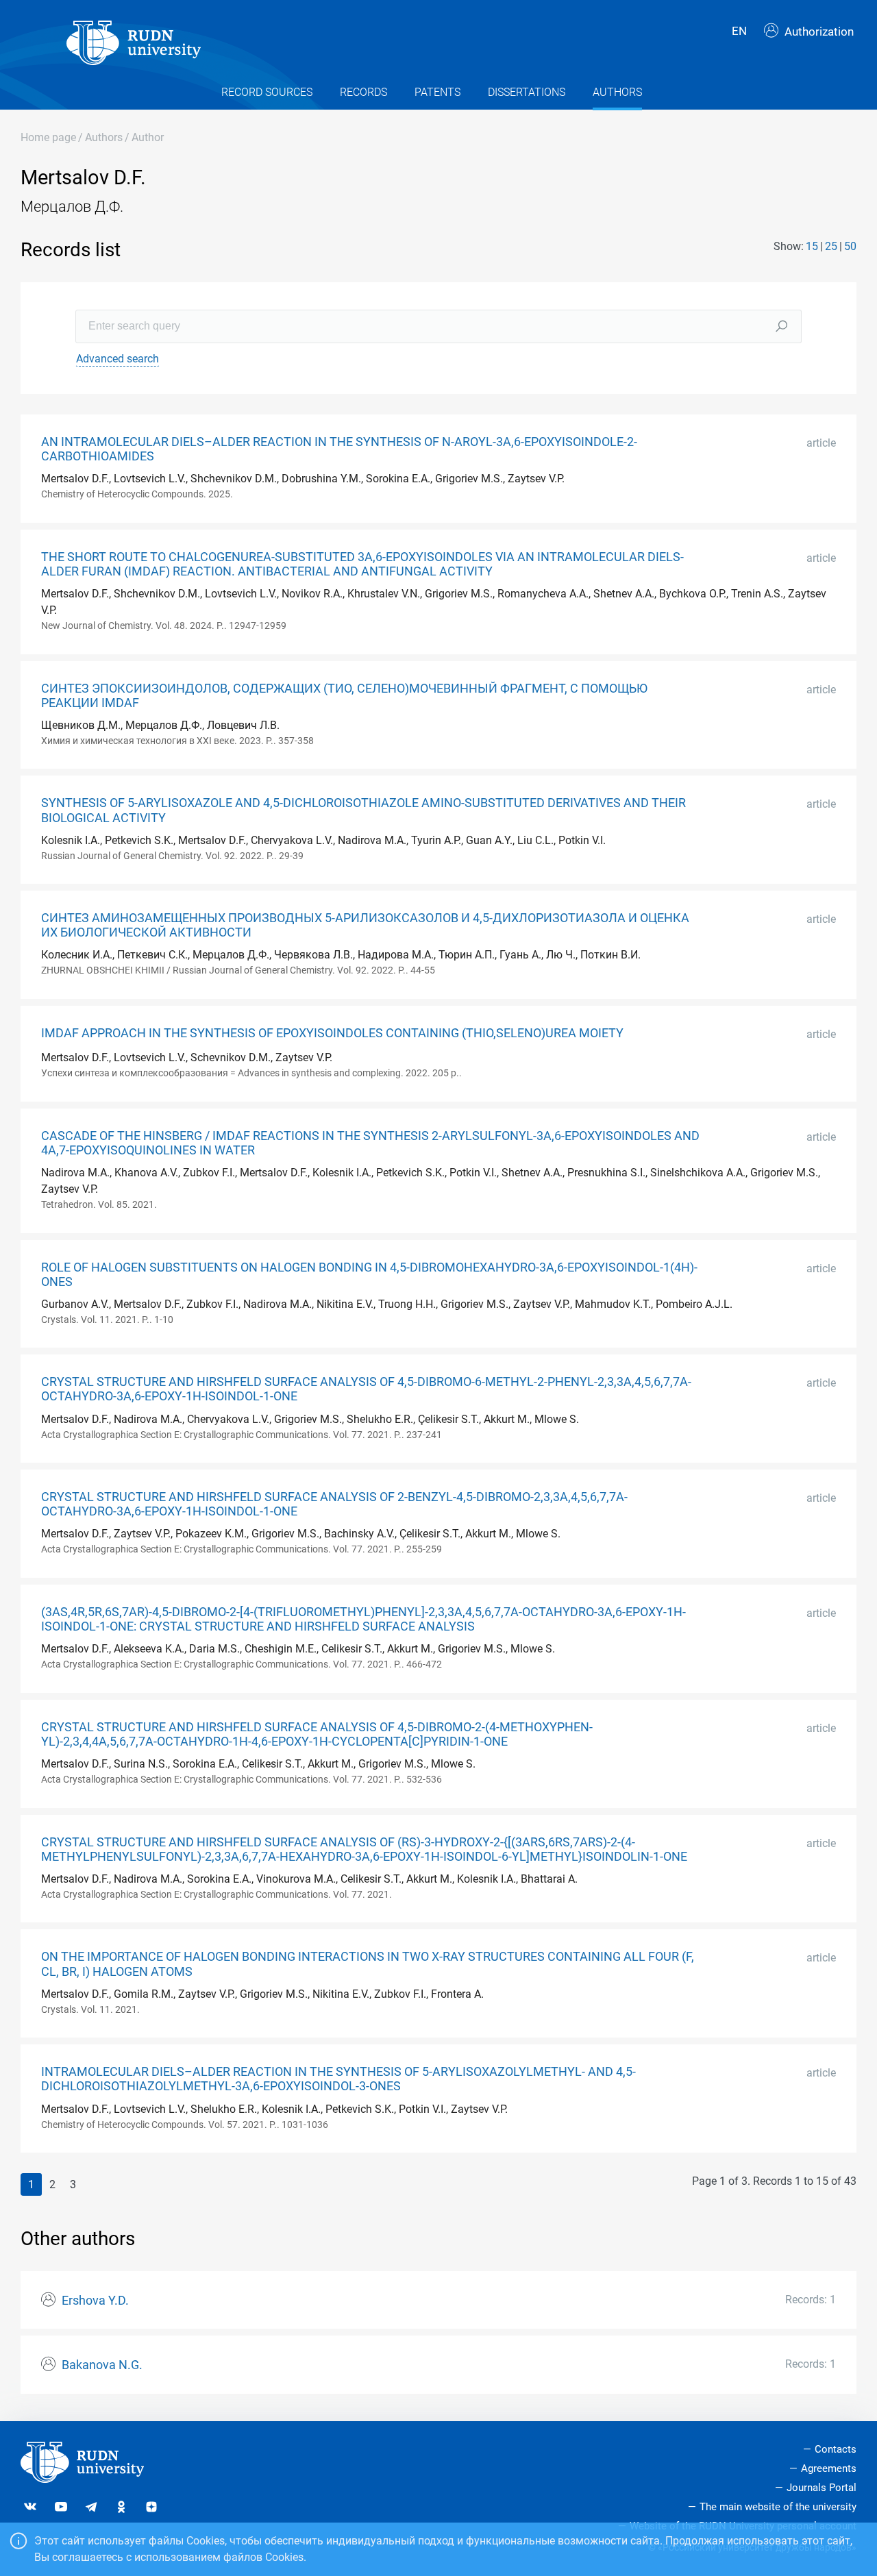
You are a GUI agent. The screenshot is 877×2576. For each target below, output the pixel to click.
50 (850, 246)
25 (831, 246)
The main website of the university (778, 2507)
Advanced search (118, 359)
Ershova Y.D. (95, 2301)
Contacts (836, 2449)
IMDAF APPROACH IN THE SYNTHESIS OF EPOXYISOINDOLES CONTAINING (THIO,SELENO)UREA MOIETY (332, 1033)
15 (812, 246)
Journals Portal (822, 2488)
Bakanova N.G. (102, 2365)
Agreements (829, 2468)
